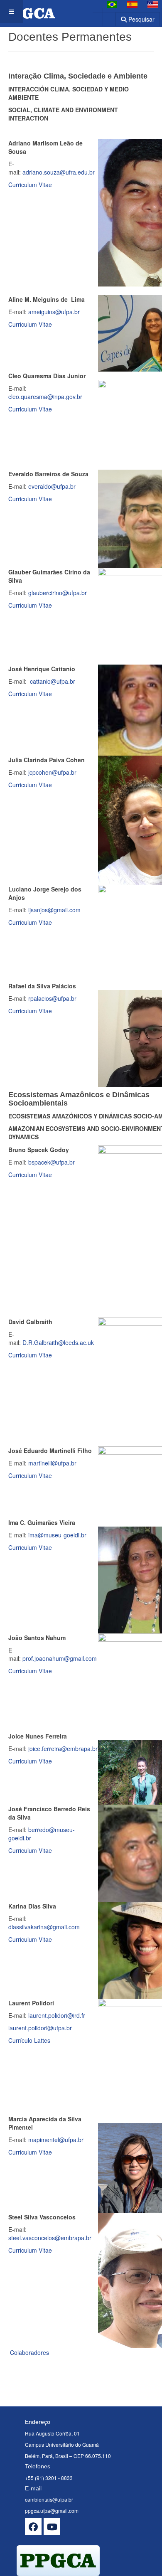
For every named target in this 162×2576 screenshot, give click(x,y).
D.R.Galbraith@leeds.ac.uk (58, 1342)
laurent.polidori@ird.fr (57, 2015)
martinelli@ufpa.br (53, 1463)
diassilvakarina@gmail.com (44, 1927)
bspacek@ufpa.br (52, 1162)
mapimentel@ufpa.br (56, 2140)
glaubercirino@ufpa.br (58, 593)
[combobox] (104, 16)
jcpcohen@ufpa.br (52, 772)
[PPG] (28, 11)
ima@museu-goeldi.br (57, 1535)
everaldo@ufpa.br (52, 486)
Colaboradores (29, 2352)
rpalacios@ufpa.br (52, 998)
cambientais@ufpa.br (49, 2499)
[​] (33, 2527)
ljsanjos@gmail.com (54, 910)
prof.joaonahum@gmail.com (60, 1658)
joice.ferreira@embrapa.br (63, 1749)
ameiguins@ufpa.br (54, 312)
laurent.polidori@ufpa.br (40, 2028)
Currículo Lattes (29, 2040)
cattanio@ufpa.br (53, 681)
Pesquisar (141, 19)
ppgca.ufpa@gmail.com (52, 2511)
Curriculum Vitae (30, 185)
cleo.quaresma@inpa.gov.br (45, 396)
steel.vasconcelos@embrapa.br (50, 2238)
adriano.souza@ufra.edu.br (59, 172)
